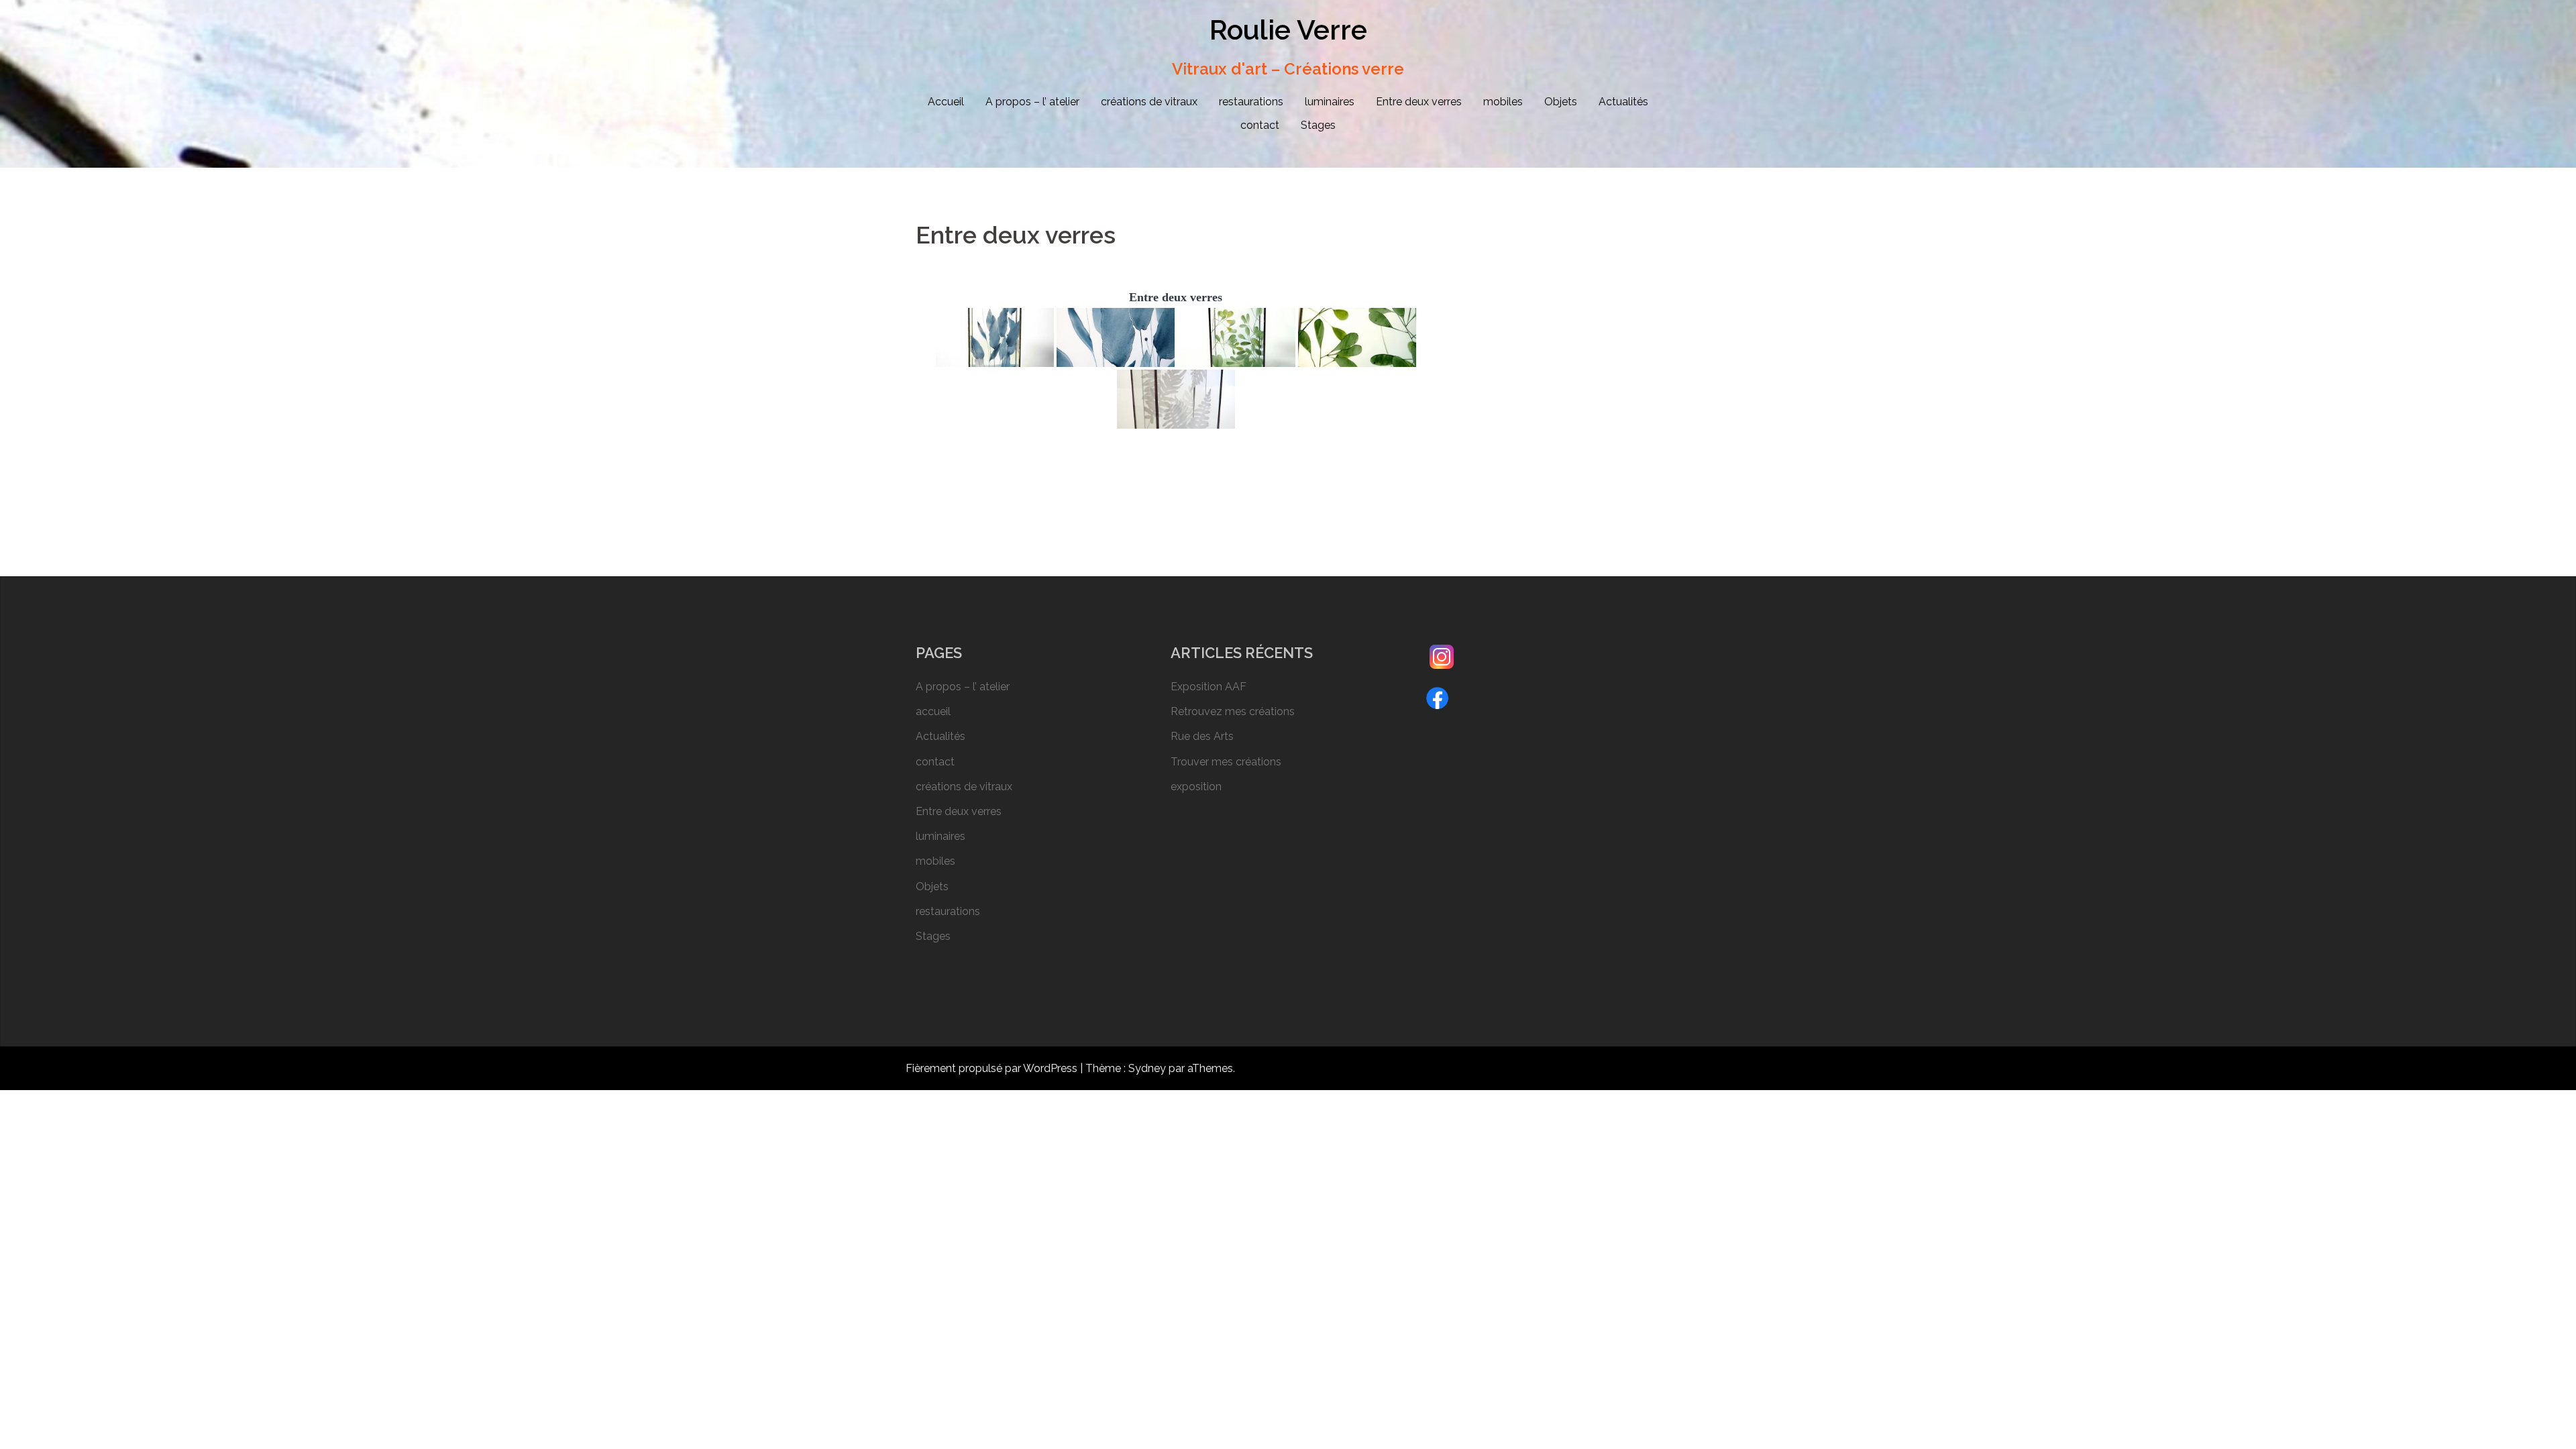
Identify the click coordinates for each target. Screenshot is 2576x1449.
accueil (933, 711)
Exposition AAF (1209, 687)
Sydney (1147, 1068)
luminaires (1330, 102)
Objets (1561, 102)
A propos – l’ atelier (1032, 102)
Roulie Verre (1288, 30)
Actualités (1623, 102)
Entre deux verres (1419, 102)
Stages (1318, 125)
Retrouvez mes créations (1233, 711)
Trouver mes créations (1226, 762)
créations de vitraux (1149, 102)
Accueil (946, 102)
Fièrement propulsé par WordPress (991, 1068)
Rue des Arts (1202, 736)
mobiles (1503, 102)
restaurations (1251, 102)
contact (1260, 125)
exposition (1196, 787)
